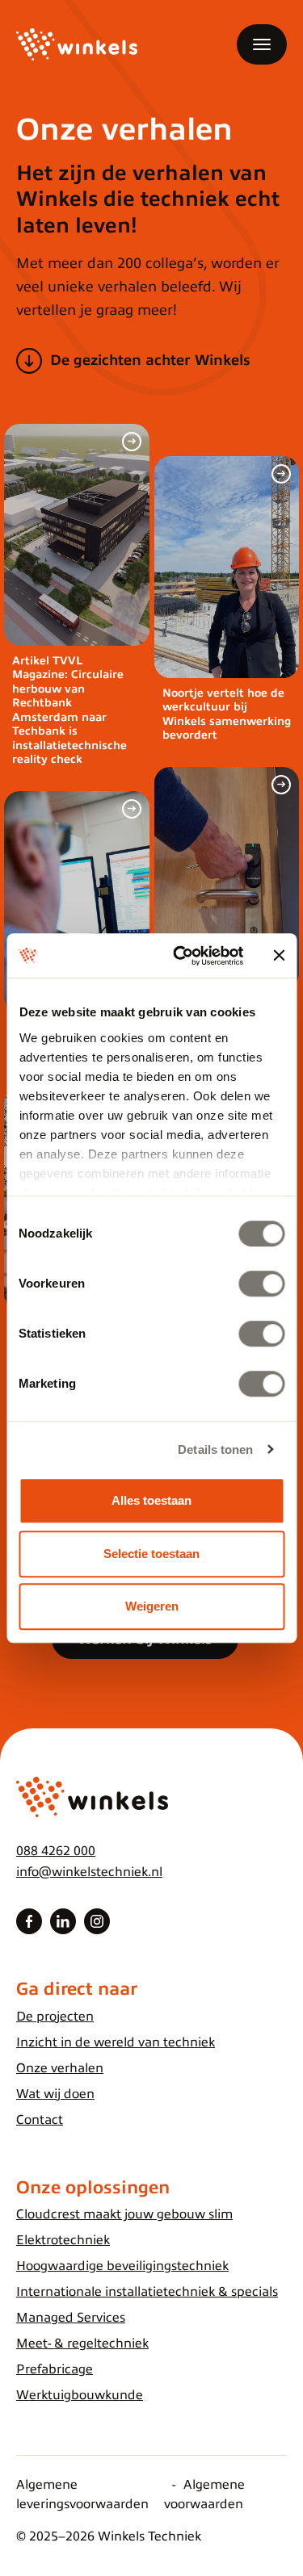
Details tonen (215, 1449)
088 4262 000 (56, 1851)
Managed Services (71, 2318)
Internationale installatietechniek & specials (147, 2292)
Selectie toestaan (151, 1554)
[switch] (261, 1284)
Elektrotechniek (63, 2240)
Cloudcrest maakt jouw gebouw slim (124, 2214)
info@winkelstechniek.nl (89, 1872)
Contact (40, 2120)
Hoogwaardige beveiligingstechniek (122, 2266)
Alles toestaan (151, 1500)
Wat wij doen (55, 2094)
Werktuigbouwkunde (80, 2395)
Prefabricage (55, 2369)
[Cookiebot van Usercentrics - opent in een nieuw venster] (181, 956)
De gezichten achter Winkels (150, 360)
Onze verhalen (60, 2068)
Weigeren (152, 1606)
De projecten (55, 2017)
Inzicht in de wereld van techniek (116, 2042)
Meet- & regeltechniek (82, 2344)
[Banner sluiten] (279, 956)
